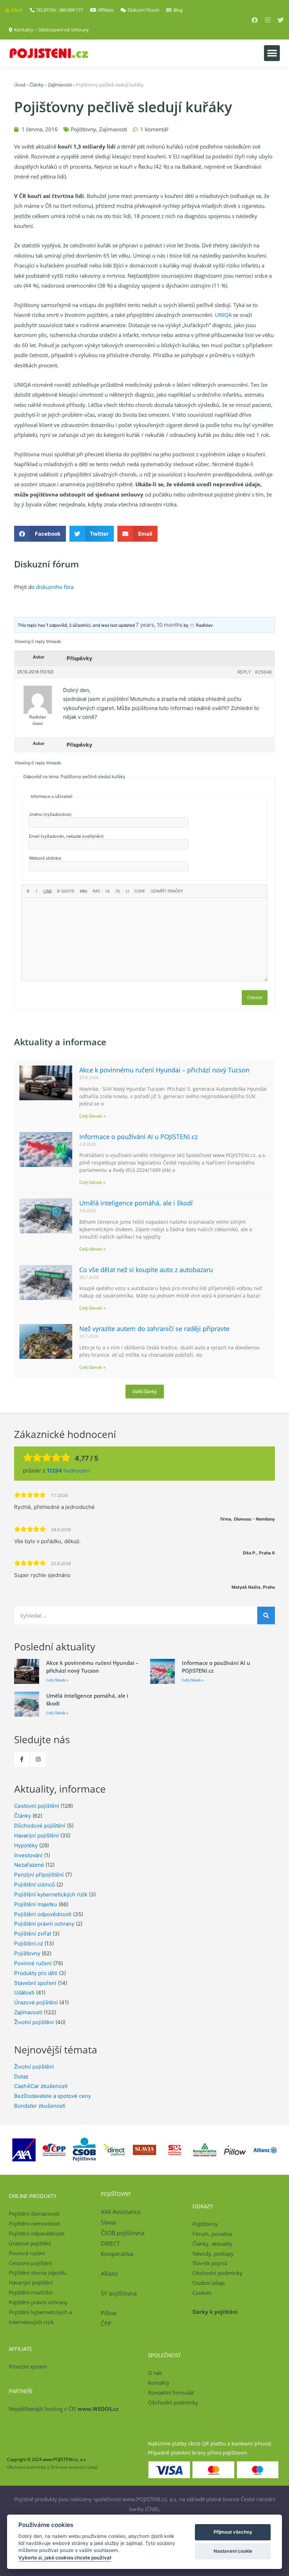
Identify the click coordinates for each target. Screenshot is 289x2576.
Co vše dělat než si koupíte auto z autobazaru (146, 1270)
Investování (28, 1855)
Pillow (109, 2313)
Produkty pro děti (36, 1973)
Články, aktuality (212, 2244)
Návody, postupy (213, 2253)
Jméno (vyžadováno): (50, 814)
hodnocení (68, 1471)
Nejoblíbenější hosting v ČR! (64, 2409)
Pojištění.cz (29, 1943)
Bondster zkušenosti (40, 2106)
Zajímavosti (60, 85)
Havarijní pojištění (36, 1835)
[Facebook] (255, 20)
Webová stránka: (45, 858)
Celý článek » (92, 1116)
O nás (155, 2373)
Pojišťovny (84, 129)
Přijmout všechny (233, 2532)
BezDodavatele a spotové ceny (53, 2096)
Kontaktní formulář (171, 2393)
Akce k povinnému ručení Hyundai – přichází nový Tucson (164, 1070)
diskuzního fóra (55, 587)
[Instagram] (268, 20)
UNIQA (223, 315)
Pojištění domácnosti (34, 2214)
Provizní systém (28, 2366)
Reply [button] (244, 672)
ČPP (106, 2324)
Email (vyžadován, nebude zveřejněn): (67, 836)
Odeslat (255, 997)
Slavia (108, 2222)
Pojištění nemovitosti (34, 2223)
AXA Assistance (121, 2212)
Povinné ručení (33, 1963)
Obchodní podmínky (217, 2273)
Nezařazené (29, 1865)
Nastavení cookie (233, 2551)
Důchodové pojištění (40, 1826)
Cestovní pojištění (37, 1806)
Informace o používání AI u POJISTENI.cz (139, 1137)
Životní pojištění (34, 2022)
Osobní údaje (209, 2283)
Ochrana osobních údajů (74, 2467)
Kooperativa (117, 2254)
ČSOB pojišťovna (123, 2233)
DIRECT (110, 2244)
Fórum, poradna (212, 2234)
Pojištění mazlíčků (31, 2292)
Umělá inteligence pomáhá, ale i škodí (136, 1203)
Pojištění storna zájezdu (38, 2273)
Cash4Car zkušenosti (41, 2086)
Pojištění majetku (36, 1904)
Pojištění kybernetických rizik (51, 1894)
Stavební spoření (35, 1983)
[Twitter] (281, 20)
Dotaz (21, 2077)
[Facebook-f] (21, 1759)
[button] (272, 53)
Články (37, 85)
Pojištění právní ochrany (44, 1924)
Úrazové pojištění (36, 2002)
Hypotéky (26, 1845)
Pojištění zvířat (33, 1934)
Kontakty (159, 2383)
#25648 (263, 672)
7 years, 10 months (159, 625)
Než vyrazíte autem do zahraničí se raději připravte (154, 1329)
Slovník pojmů (210, 2263)
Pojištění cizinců (35, 1885)
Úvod (20, 85)
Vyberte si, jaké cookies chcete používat (65, 2558)
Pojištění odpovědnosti (43, 1914)
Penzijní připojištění (39, 1875)
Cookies (202, 2293)
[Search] (266, 1615)
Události (24, 1993)
